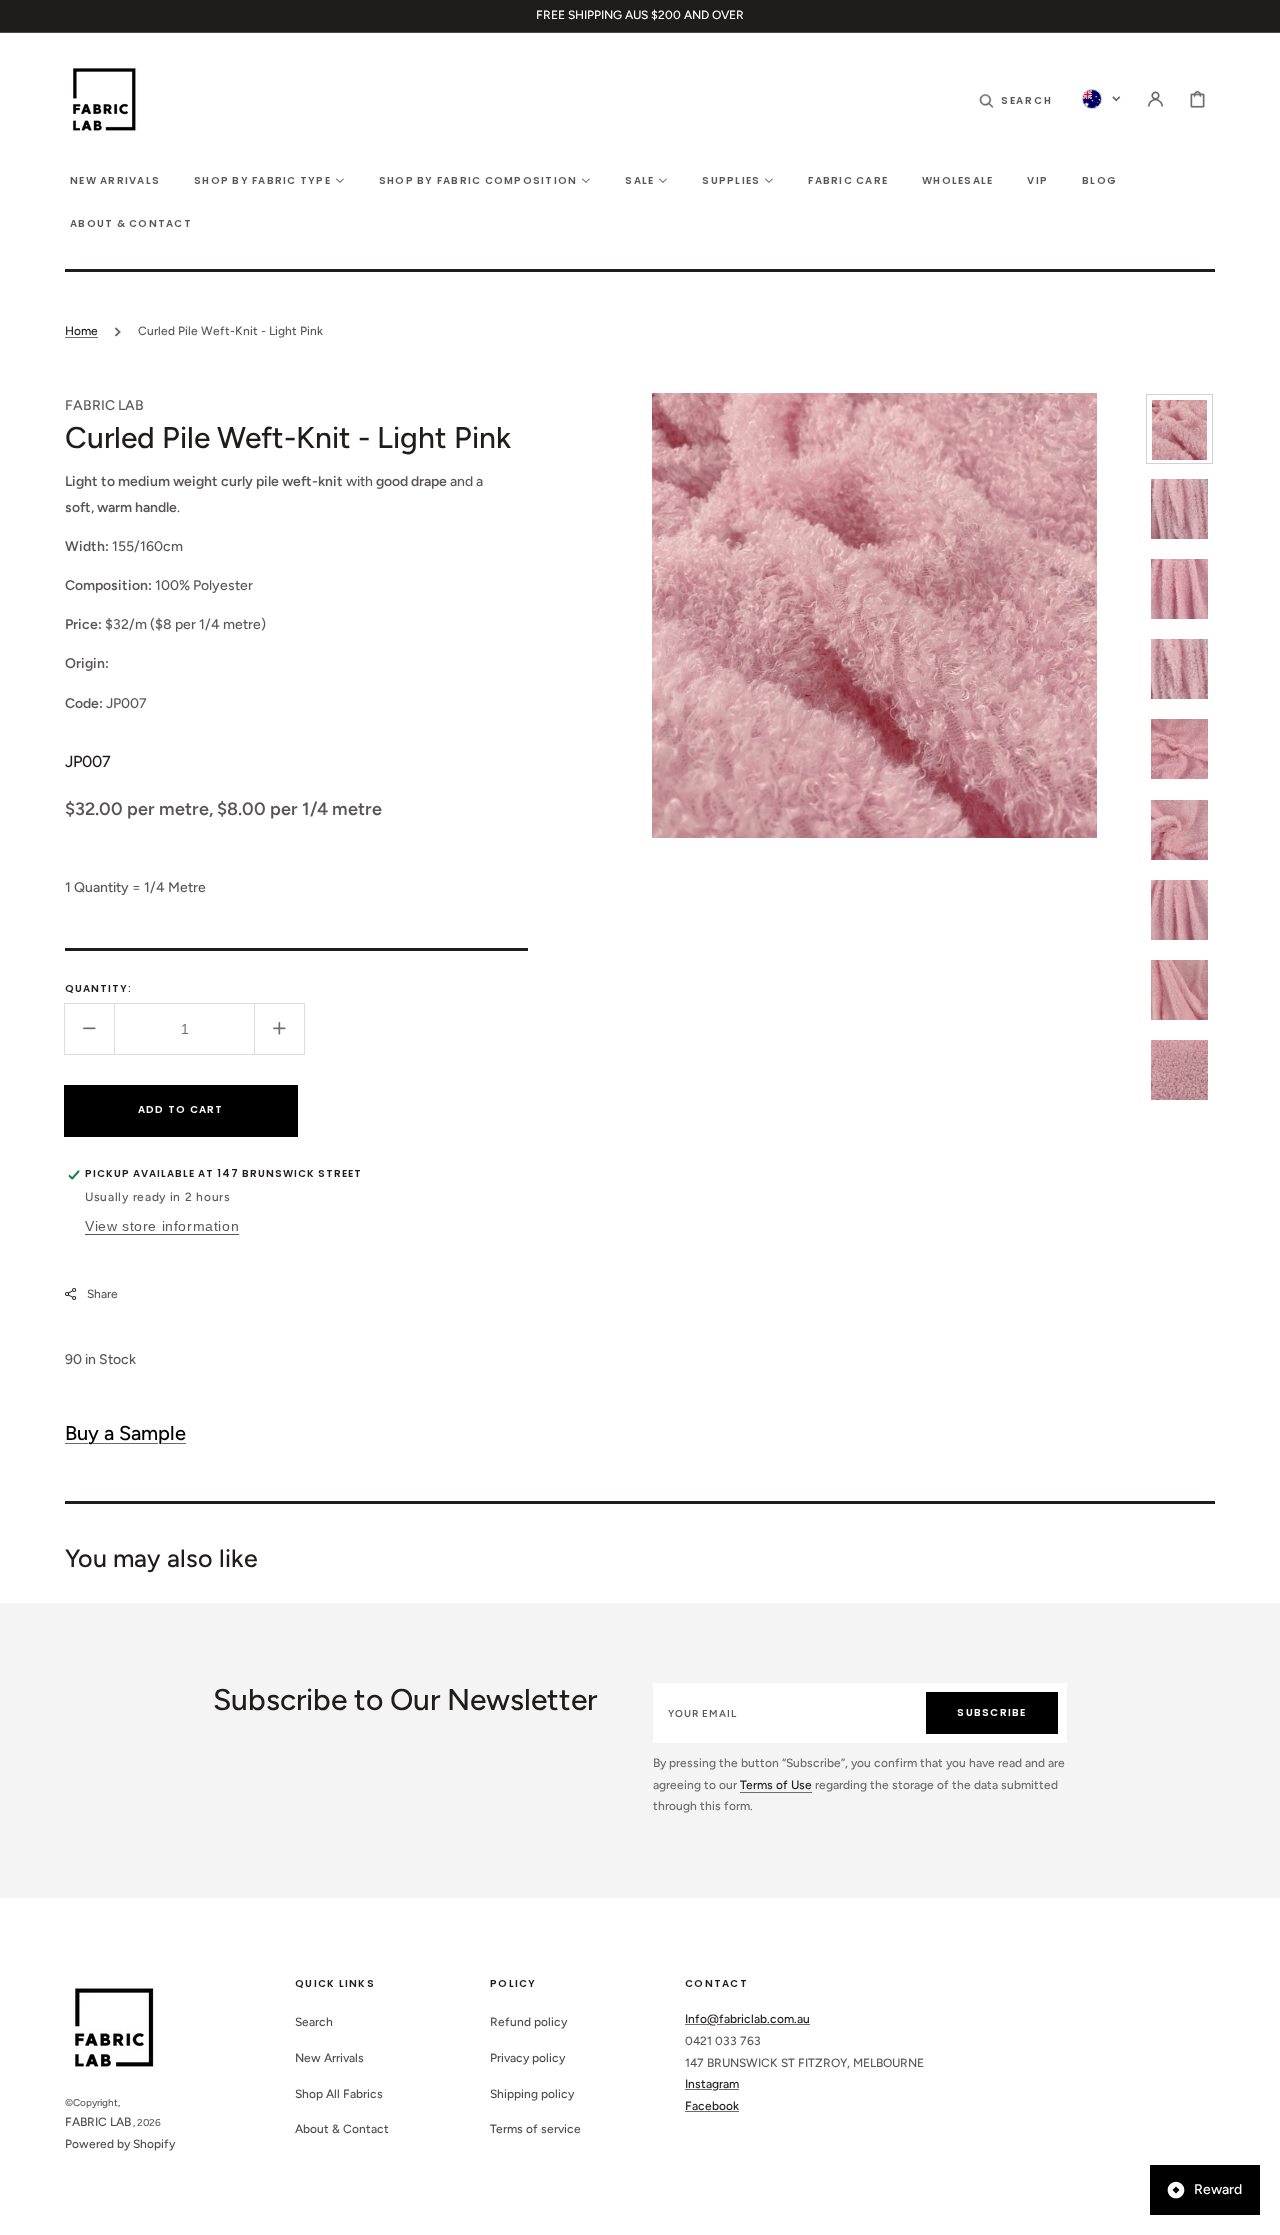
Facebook (712, 2106)
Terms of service (535, 2129)
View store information (162, 1225)
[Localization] (1101, 99)
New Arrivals (329, 2058)
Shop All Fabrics (339, 2094)
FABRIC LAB (98, 2122)
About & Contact (342, 2129)
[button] (1016, 99)
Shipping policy (532, 2094)
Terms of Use (776, 1785)
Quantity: (98, 988)
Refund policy (528, 2022)
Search (314, 2022)
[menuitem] (115, 179)
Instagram (712, 2084)
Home (81, 331)
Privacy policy (527, 2058)
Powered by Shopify (120, 2144)
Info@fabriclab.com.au (747, 2019)
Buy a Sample (125, 1433)
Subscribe (991, 1712)
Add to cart (181, 1109)
